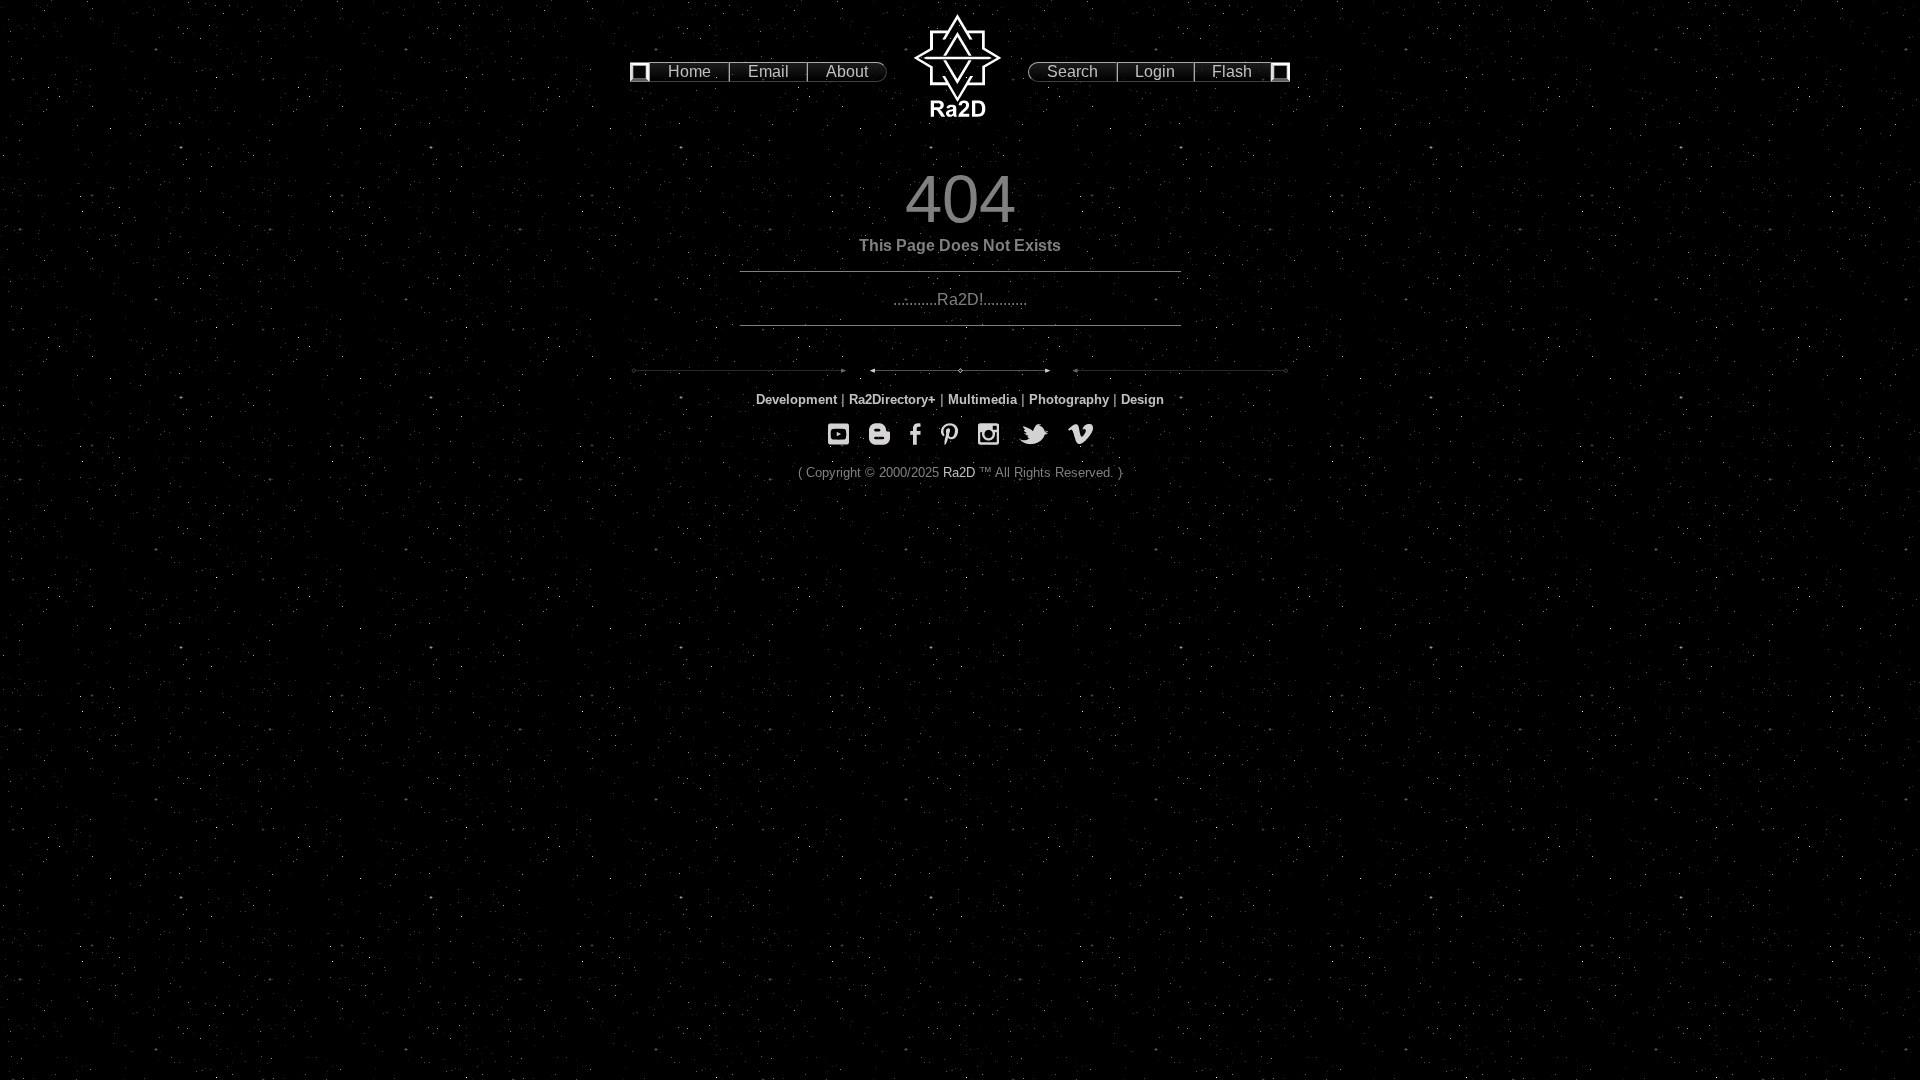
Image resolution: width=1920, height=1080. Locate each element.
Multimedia (982, 399)
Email (768, 71)
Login (1155, 71)
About (847, 71)
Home (689, 71)
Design (1142, 399)
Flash (1232, 71)
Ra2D (959, 472)
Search (1072, 71)
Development (796, 399)
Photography (1069, 399)
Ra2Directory (888, 399)
